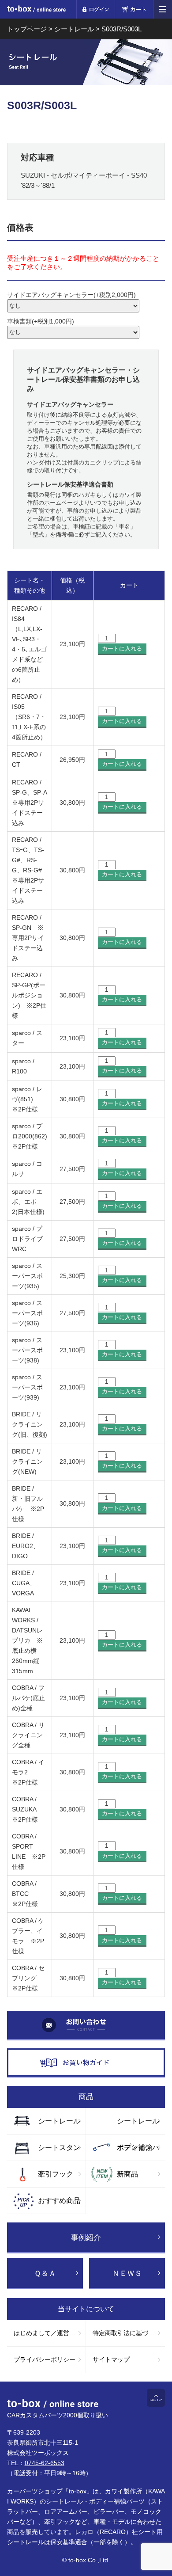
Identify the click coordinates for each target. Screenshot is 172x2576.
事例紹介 (86, 2238)
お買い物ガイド (86, 2063)
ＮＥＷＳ (127, 2274)
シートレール (59, 2121)
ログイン (95, 9)
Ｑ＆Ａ (45, 2274)
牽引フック (56, 2174)
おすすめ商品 (59, 2201)
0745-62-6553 (45, 2463)
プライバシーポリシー (45, 2359)
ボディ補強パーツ (138, 2152)
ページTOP (156, 2398)
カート (134, 9)
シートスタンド (59, 2152)
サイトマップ (111, 2359)
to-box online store (36, 10)
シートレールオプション (138, 2126)
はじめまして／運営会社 (48, 2333)
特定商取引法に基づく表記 (129, 2333)
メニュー (163, 9)
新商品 (127, 2174)
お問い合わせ (86, 2026)
